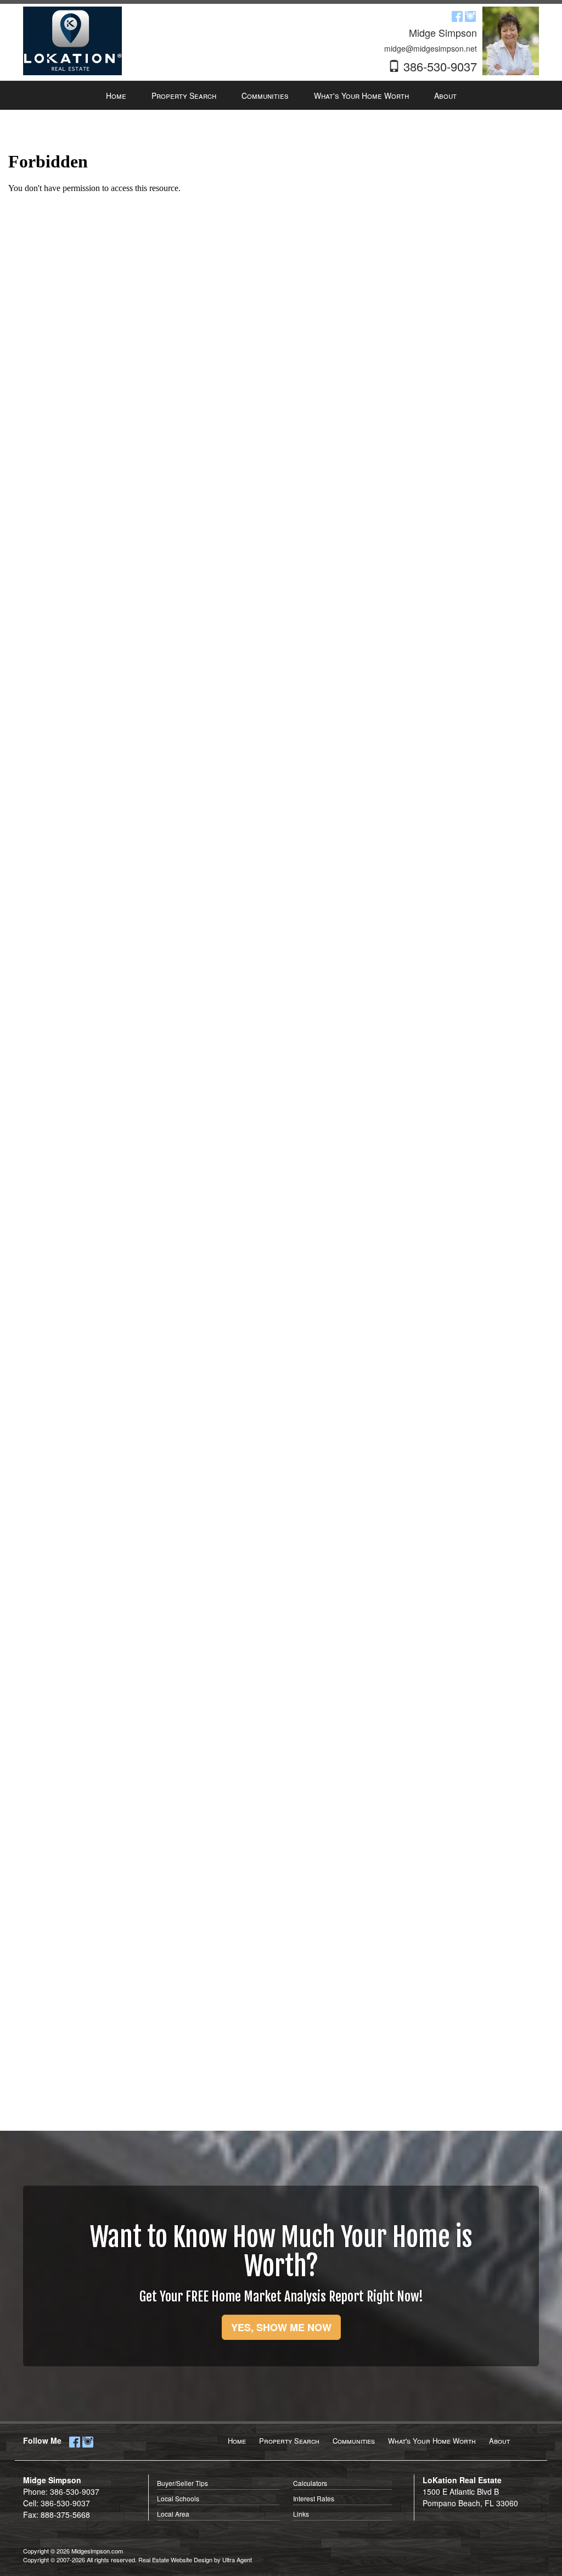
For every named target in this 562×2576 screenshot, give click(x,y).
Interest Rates (314, 2498)
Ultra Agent (237, 2560)
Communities (354, 2441)
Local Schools (178, 2498)
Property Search (289, 2441)
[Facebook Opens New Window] (457, 15)
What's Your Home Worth (432, 2441)
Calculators (310, 2483)
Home (237, 2441)
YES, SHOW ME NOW (281, 2327)
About (499, 2441)
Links (301, 2514)
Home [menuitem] (116, 96)
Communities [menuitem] (265, 96)
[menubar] (281, 96)
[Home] (72, 40)
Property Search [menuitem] (184, 96)
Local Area (173, 2514)
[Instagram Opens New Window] (470, 15)
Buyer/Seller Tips (182, 2483)
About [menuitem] (445, 96)
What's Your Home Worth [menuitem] (361, 96)
